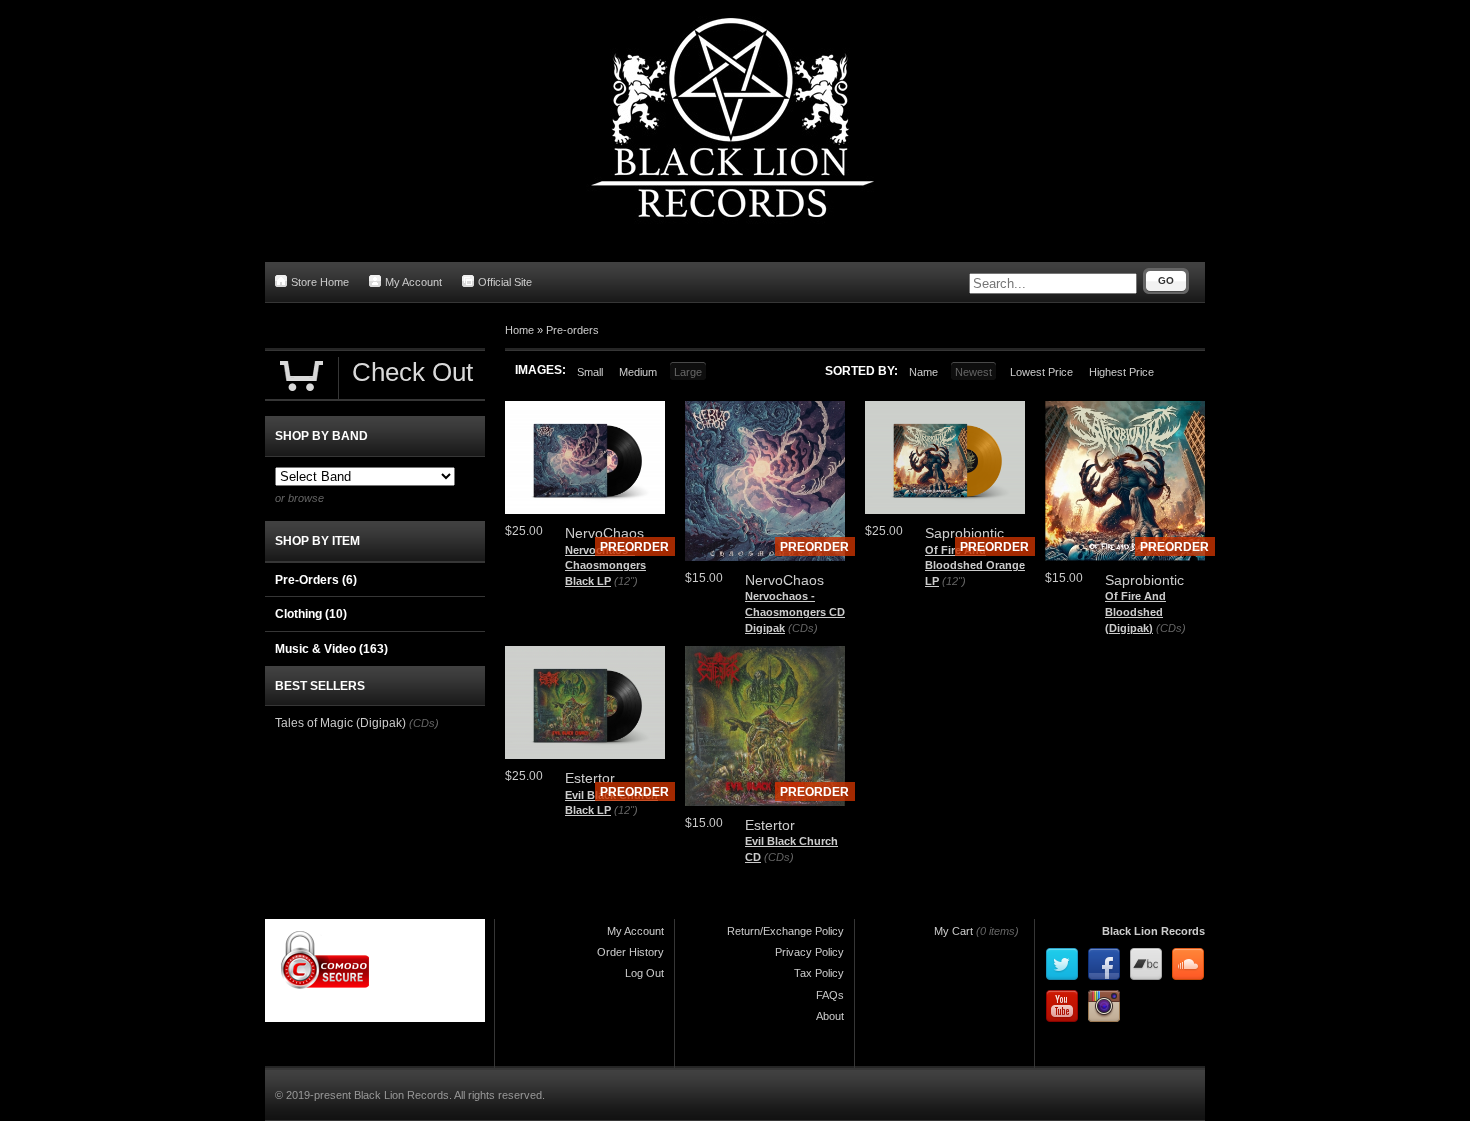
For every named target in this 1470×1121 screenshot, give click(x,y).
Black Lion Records (1153, 931)
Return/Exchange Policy (785, 931)
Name (923, 372)
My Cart (953, 931)
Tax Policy (819, 973)
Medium (638, 372)
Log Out (644, 973)
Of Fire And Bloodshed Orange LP (975, 565)
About (830, 1016)
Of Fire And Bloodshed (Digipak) (1135, 611)
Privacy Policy (809, 952)
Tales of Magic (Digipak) (340, 723)
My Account (413, 282)
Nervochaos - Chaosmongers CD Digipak (795, 611)
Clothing (311, 614)
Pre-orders (572, 330)
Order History (630, 952)
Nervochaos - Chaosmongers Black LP (605, 565)
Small (590, 372)
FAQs (830, 995)
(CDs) (803, 628)
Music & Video (331, 649)
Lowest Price (1041, 372)
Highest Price (1121, 372)
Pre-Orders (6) (316, 580)
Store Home (320, 282)
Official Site (505, 282)
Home (519, 330)
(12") (626, 581)
